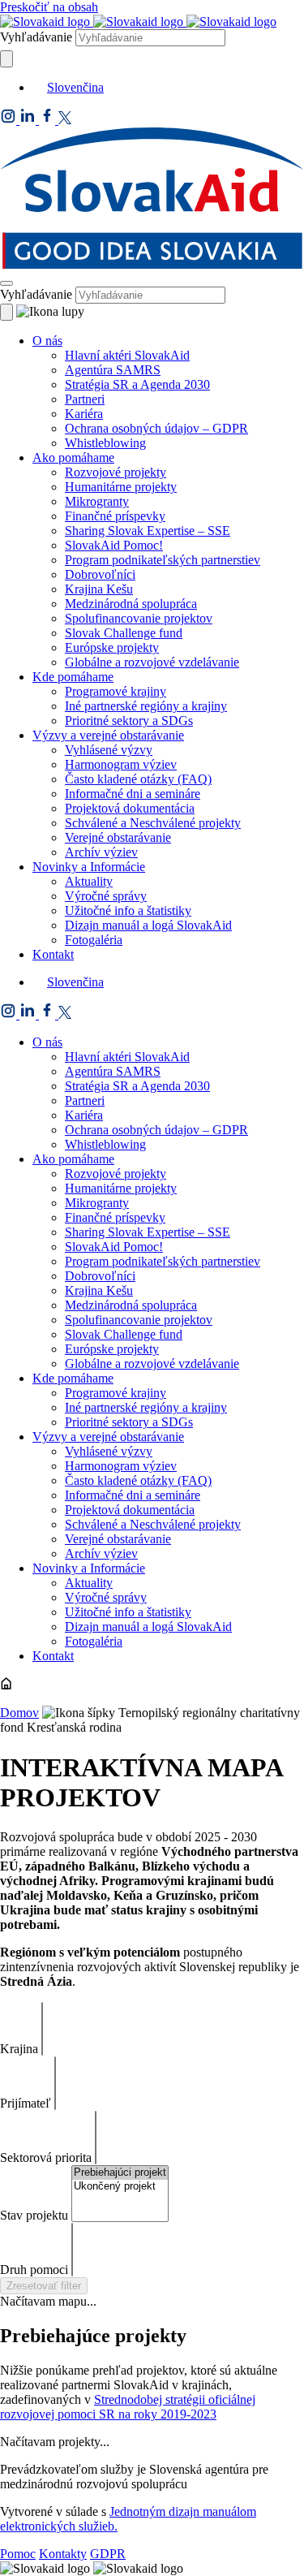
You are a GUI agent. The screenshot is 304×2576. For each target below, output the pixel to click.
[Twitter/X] (65, 120)
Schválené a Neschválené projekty (153, 823)
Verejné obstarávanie (118, 837)
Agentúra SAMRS (113, 370)
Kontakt (53, 954)
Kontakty (63, 2554)
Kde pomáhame (73, 677)
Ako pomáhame (73, 457)
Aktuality (89, 881)
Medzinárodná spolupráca (131, 604)
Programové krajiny (116, 691)
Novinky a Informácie (89, 867)
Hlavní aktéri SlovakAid (127, 355)
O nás (47, 341)
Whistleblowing (105, 443)
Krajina (19, 2049)
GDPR (108, 2554)
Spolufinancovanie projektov (139, 618)
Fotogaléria (94, 940)
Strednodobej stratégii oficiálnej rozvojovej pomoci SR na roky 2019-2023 (128, 2407)
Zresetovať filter (44, 2286)
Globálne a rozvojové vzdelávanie (152, 662)
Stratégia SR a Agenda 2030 (137, 384)
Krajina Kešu (99, 589)
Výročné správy (106, 896)
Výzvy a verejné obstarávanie (108, 735)
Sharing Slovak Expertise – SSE (148, 531)
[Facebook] (49, 120)
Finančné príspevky (115, 516)
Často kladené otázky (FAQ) (138, 779)
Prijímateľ (26, 2103)
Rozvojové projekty (116, 472)
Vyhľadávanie (36, 37)
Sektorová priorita (46, 2157)
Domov (19, 1713)
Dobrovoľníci (100, 574)
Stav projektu (34, 2215)
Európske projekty (112, 647)
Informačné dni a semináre (133, 794)
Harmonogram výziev (121, 764)
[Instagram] (10, 120)
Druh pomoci (34, 2270)
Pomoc (18, 2554)
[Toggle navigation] (6, 283)
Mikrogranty (97, 501)
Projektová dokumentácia (130, 808)
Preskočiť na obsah (49, 7)
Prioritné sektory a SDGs (129, 721)
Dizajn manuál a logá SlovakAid (148, 925)
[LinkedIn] (29, 120)
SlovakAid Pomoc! (114, 545)
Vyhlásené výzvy (109, 750)
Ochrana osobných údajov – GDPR (156, 428)
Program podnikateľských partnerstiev (163, 560)
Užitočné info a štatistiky (128, 910)
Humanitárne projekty (121, 487)
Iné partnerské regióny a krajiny (146, 706)
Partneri (85, 399)
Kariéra (84, 414)
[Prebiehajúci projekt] (120, 2173)
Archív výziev (101, 852)
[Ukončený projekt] (120, 2187)
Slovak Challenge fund (124, 633)
